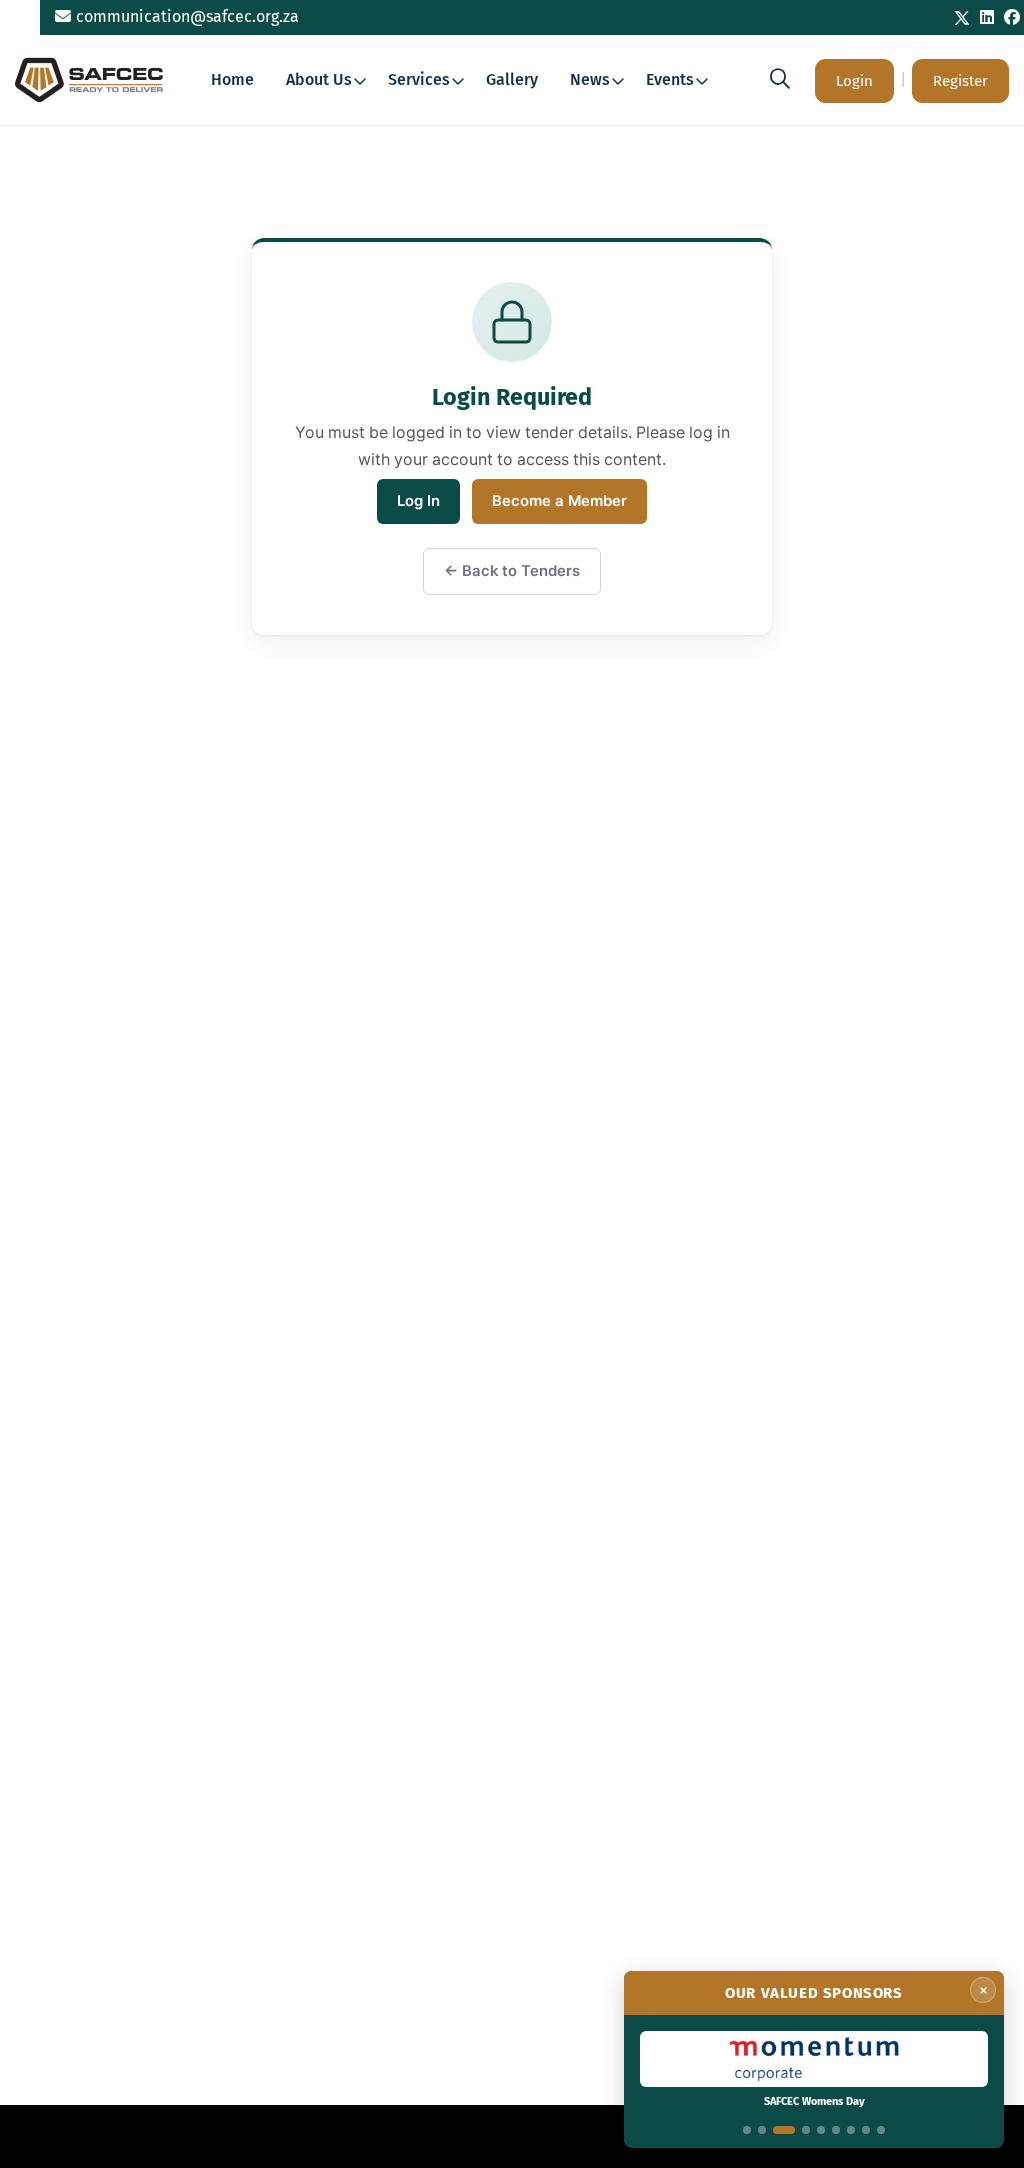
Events (670, 79)
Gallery (512, 79)
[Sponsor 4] (806, 2130)
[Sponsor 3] (784, 2130)
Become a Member (559, 501)
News (590, 79)
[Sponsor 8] (866, 2130)
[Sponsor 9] (881, 2130)
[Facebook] (1012, 18)
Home (232, 79)
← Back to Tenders (512, 571)
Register (960, 81)
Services (419, 79)
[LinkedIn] (987, 18)
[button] (780, 79)
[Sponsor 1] (747, 2130)
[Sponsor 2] (762, 2130)
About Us (319, 79)
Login (854, 81)
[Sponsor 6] (836, 2130)
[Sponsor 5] (821, 2130)
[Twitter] (962, 18)
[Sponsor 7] (851, 2130)
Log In (418, 501)
